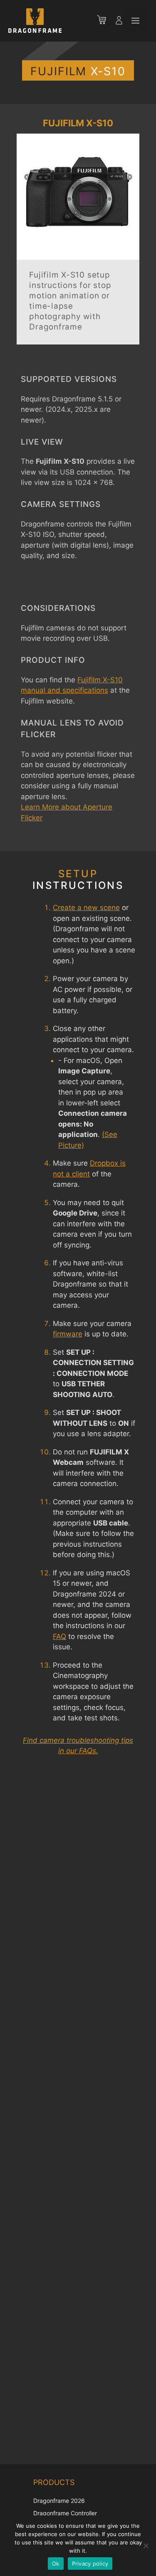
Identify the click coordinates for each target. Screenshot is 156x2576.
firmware (68, 1334)
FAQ (59, 1636)
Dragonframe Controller (65, 2513)
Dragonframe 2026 (59, 2501)
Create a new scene (86, 908)
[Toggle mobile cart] (106, 21)
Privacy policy (90, 2564)
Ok (56, 2564)
